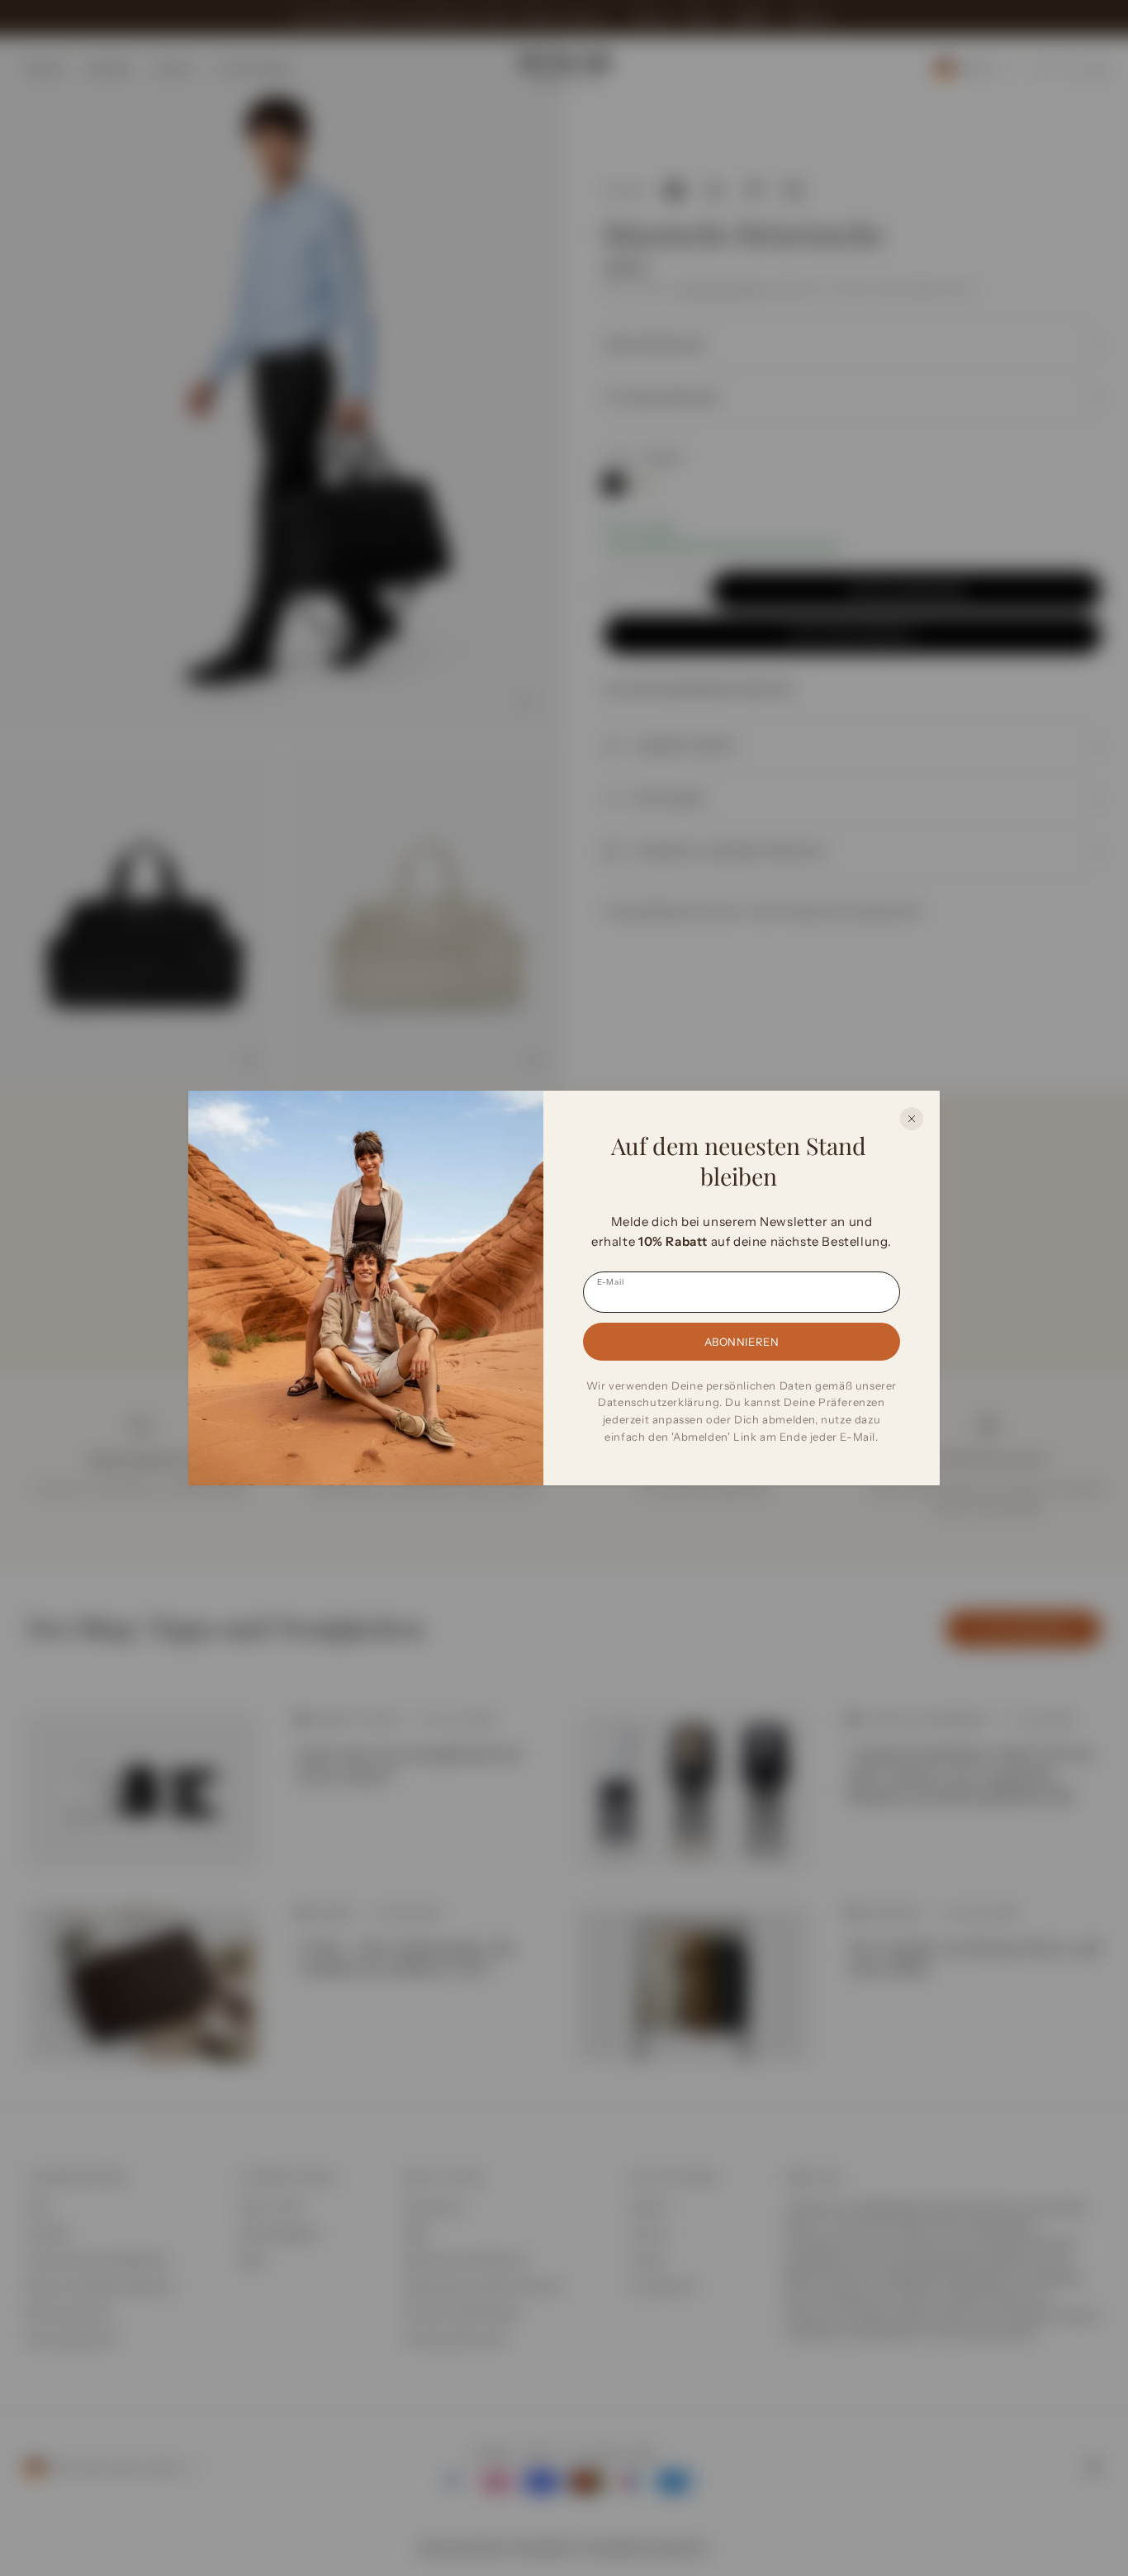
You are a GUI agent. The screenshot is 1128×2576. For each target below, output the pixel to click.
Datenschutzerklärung (659, 1402)
